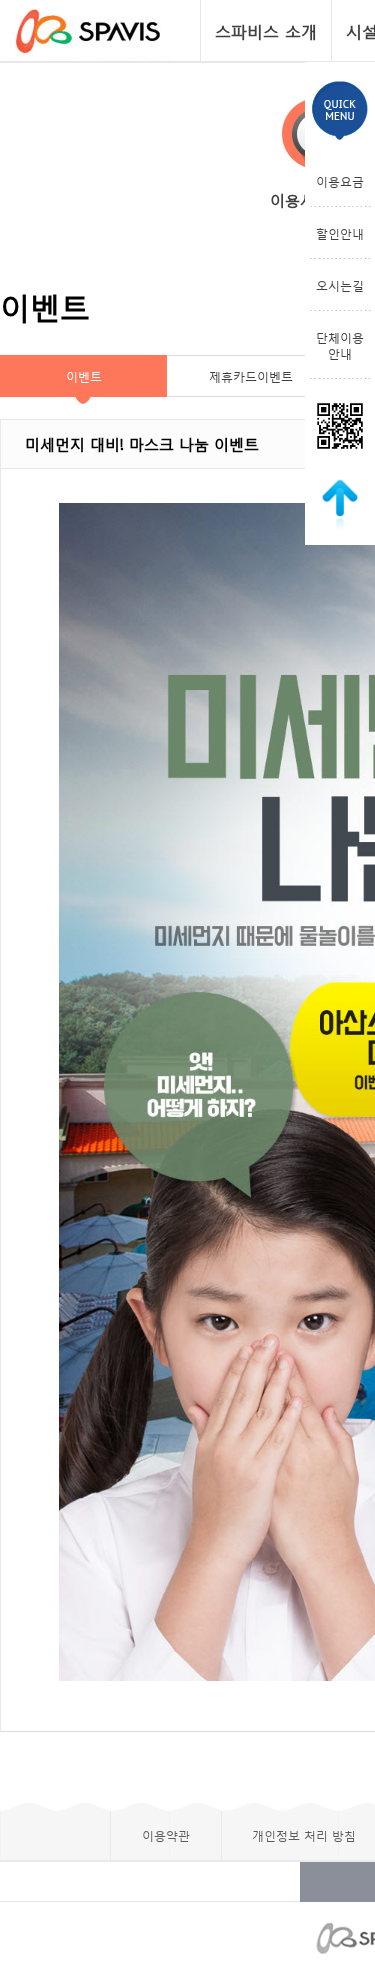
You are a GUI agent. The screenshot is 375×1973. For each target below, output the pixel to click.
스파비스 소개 (266, 30)
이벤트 (84, 376)
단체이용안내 (340, 345)
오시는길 (340, 285)
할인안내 (340, 233)
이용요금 (340, 181)
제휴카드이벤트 (251, 376)
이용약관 (166, 1835)
